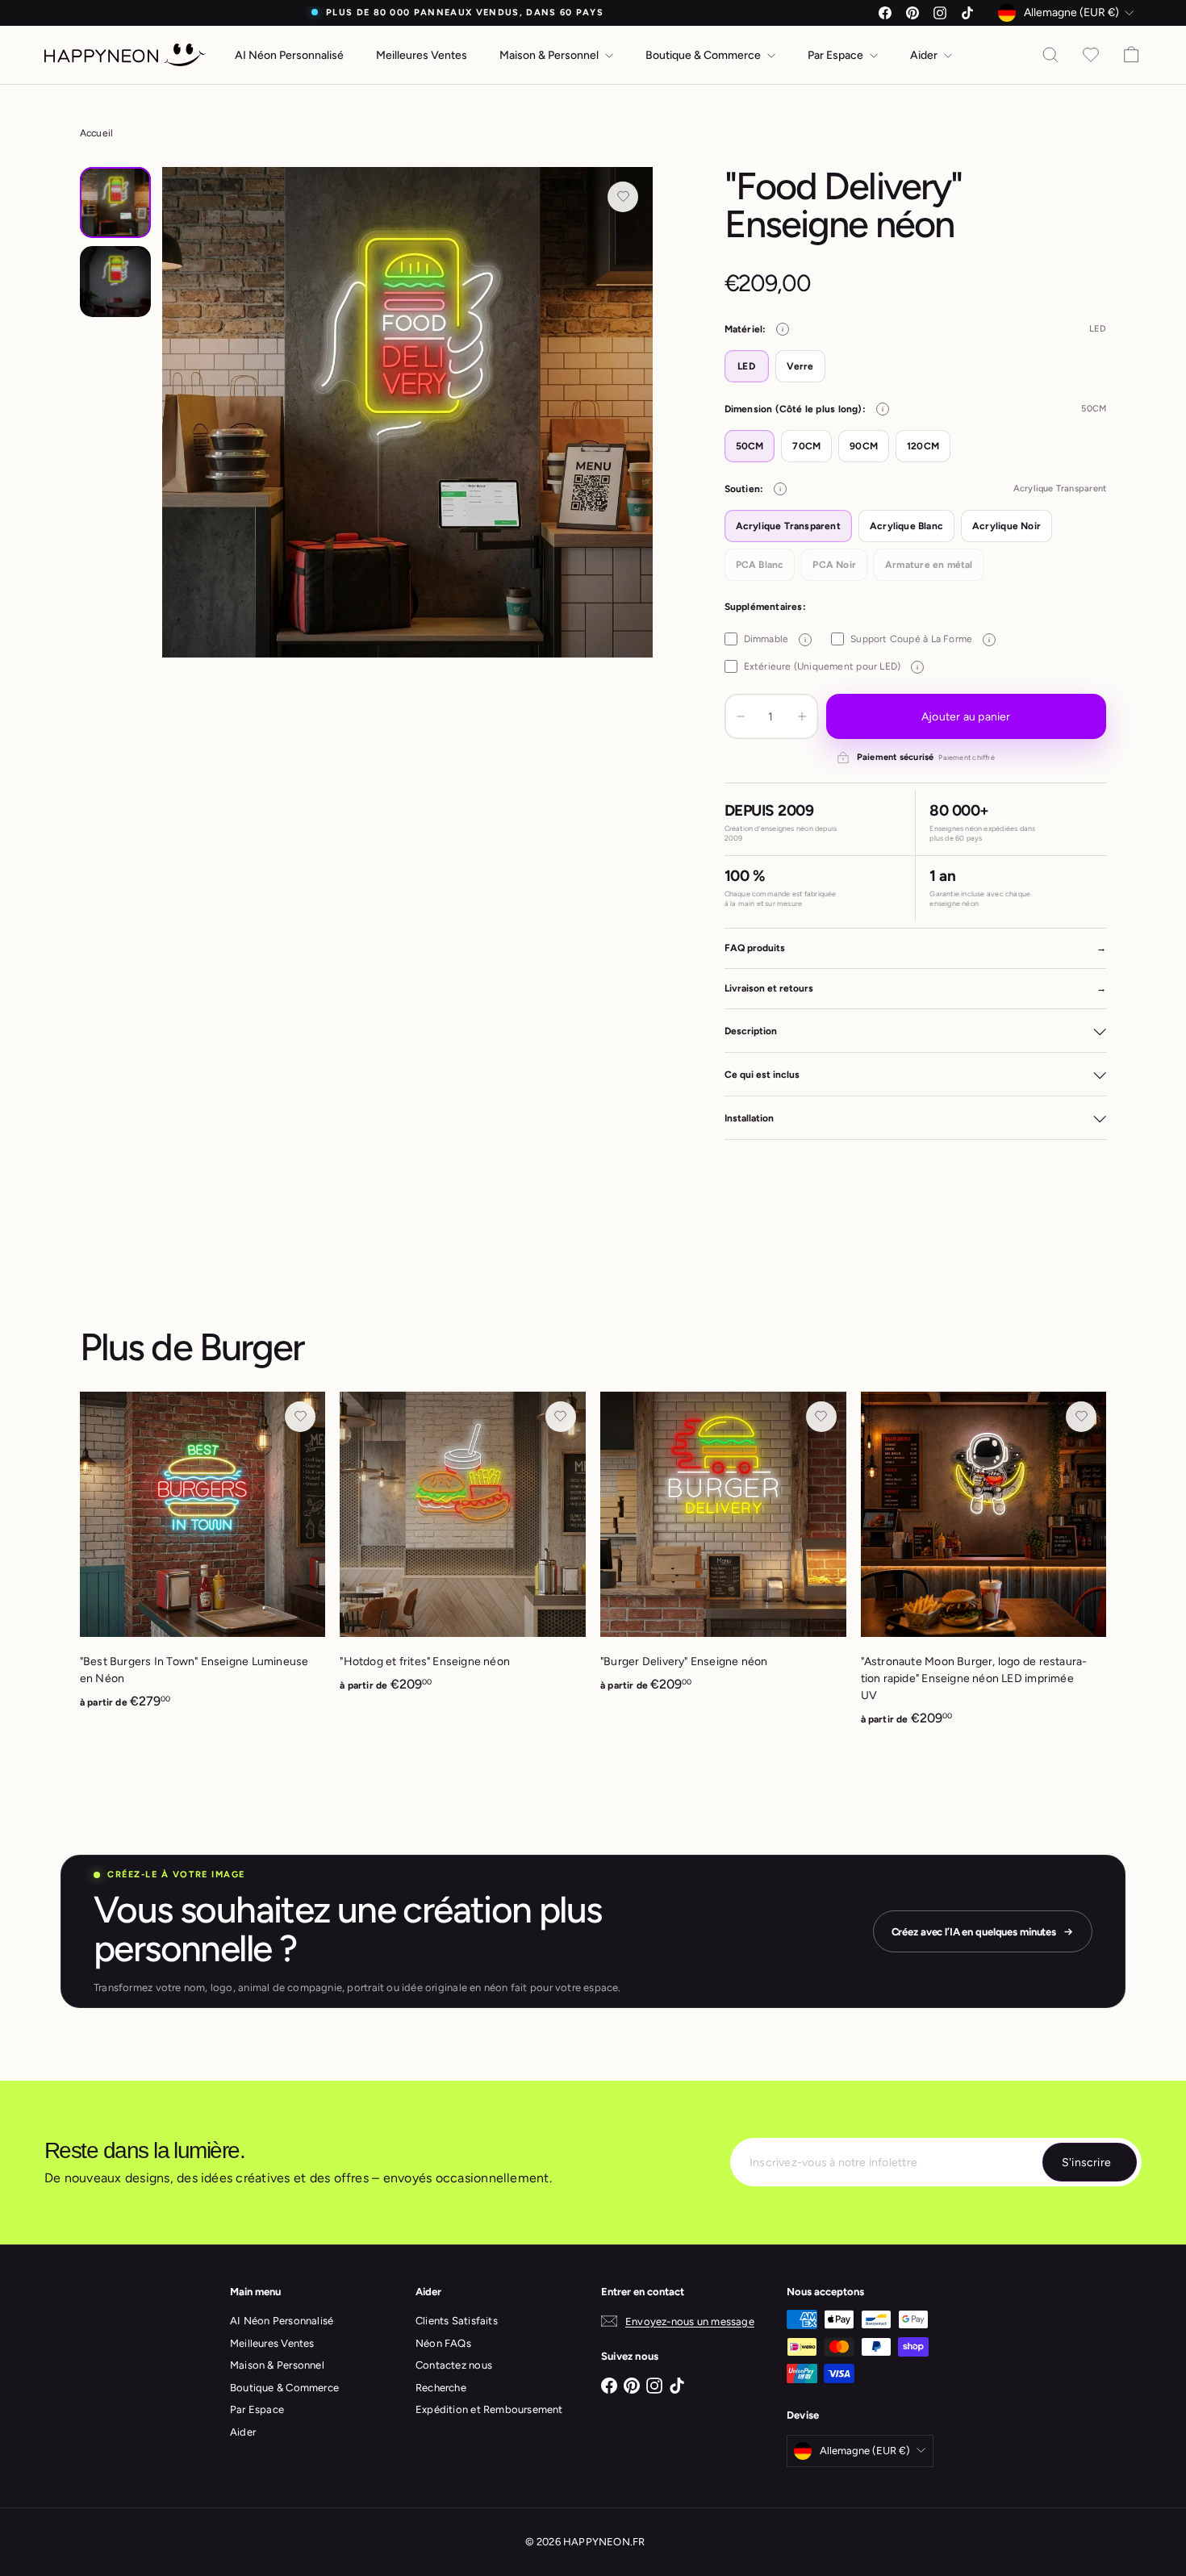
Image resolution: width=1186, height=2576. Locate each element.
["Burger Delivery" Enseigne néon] (723, 1551)
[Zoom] (408, 413)
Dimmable (775, 639)
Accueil (96, 133)
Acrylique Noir (1006, 526)
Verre (800, 366)
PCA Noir (834, 565)
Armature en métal (929, 565)
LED (746, 366)
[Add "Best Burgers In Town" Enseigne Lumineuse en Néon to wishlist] (300, 1417)
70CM (806, 446)
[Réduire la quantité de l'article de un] (741, 716)
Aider (925, 55)
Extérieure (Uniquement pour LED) (831, 666)
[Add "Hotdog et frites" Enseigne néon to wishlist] (561, 1417)
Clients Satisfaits (457, 2321)
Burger (252, 1347)
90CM (864, 446)
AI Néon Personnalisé (289, 55)
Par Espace (837, 55)
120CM (923, 446)
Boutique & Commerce (704, 55)
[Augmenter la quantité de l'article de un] (802, 716)
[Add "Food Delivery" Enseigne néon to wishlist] (623, 197)
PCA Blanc (760, 565)
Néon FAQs (443, 2343)
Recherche (441, 2388)
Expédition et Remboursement (489, 2409)
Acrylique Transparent (788, 526)
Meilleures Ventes (422, 55)
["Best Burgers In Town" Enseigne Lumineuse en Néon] (203, 1559)
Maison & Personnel (550, 55)
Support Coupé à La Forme (920, 639)
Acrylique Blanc (906, 526)
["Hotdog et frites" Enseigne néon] (463, 1551)
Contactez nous (454, 2365)
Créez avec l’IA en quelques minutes (974, 1932)
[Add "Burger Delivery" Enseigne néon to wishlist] (821, 1417)
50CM (750, 446)
